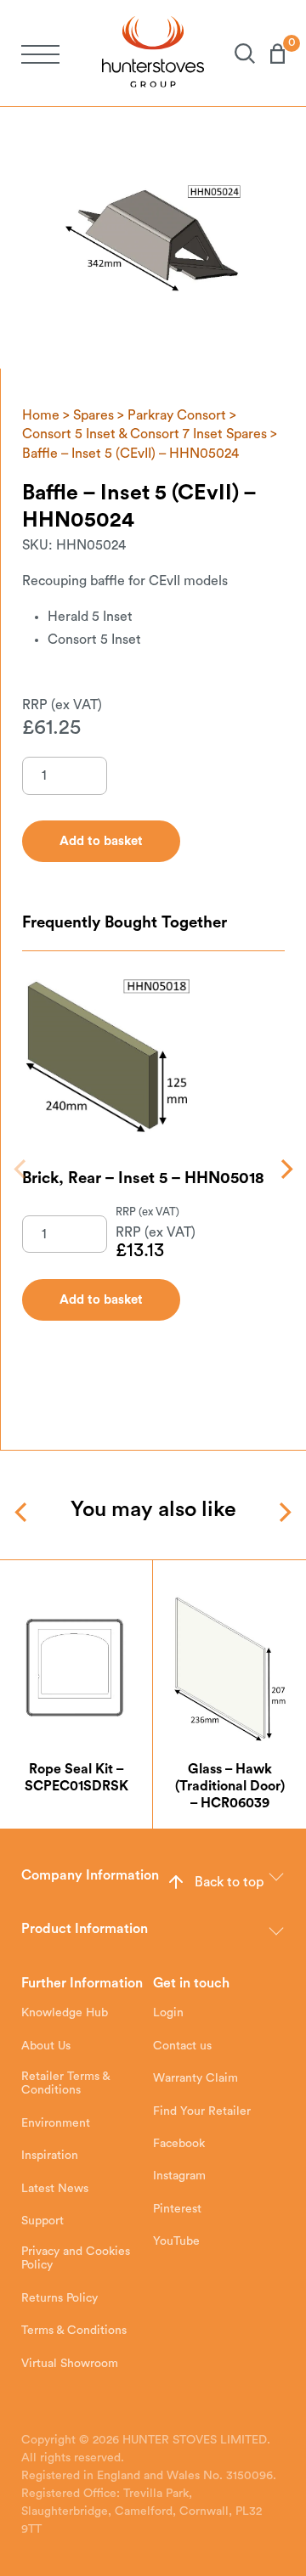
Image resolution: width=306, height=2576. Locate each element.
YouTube (176, 2241)
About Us (46, 2046)
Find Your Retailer (202, 2111)
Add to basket (101, 1300)
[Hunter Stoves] (153, 53)
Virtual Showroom (70, 2364)
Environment (56, 2123)
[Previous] (22, 1169)
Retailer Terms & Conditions (65, 2083)
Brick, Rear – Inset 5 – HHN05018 (143, 1178)
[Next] (285, 1169)
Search (237, 54)
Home (41, 415)
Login (168, 2013)
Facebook (179, 2144)
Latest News (55, 2189)
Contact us (182, 2046)
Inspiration (50, 2156)
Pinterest (177, 2209)
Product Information (85, 1929)
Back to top (229, 1882)
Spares (93, 415)
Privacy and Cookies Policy (76, 2258)
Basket (270, 54)
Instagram (179, 2176)
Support (42, 2221)
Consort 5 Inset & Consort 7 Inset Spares (144, 434)
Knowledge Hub (65, 2013)
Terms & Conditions (74, 2331)
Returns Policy (59, 2298)
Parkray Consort (177, 415)
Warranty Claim (195, 2078)
